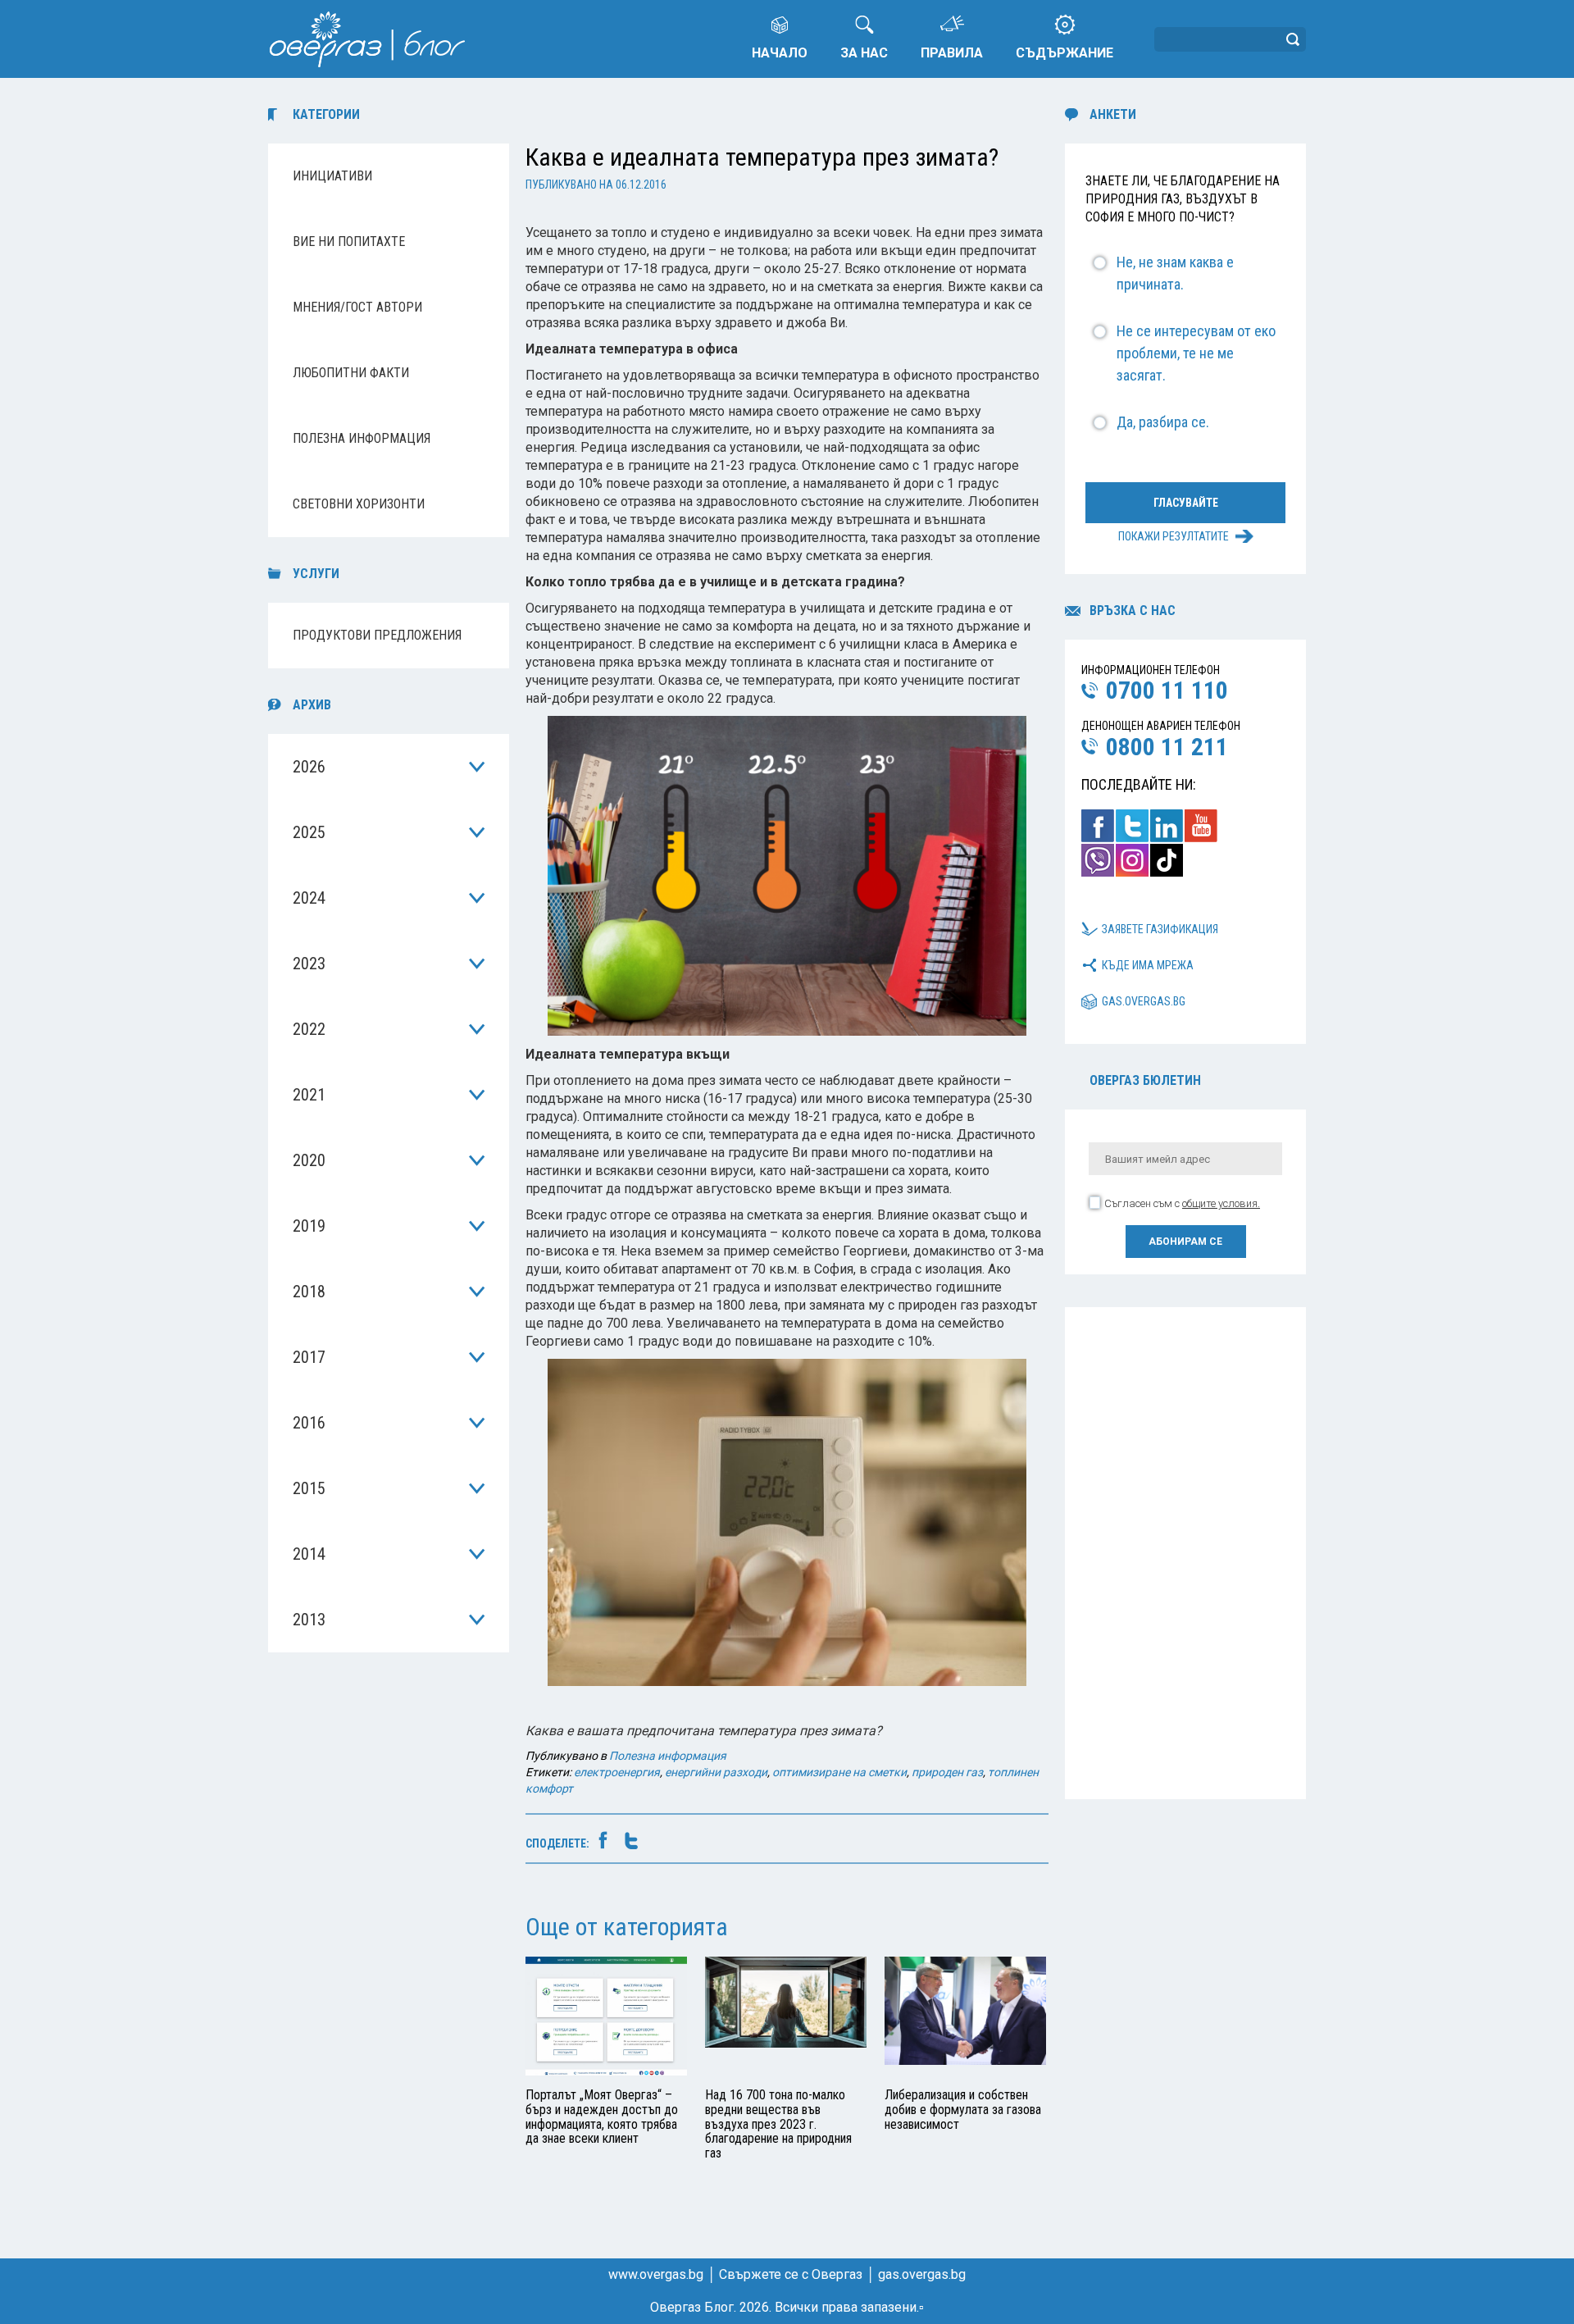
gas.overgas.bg (1144, 1001)
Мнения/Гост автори (357, 307)
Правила (952, 53)
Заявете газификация (1160, 929)
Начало (780, 53)
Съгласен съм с (1182, 1203)
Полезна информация (362, 438)
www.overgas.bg (656, 2274)
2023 (309, 964)
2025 (309, 832)
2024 (309, 898)
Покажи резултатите (1174, 536)
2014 (309, 1554)
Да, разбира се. (1163, 422)
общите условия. (1221, 1203)
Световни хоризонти (359, 504)
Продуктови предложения (377, 635)
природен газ (947, 1772)
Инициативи (332, 176)
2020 (309, 1160)
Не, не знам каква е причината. (1175, 273)
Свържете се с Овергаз (791, 2274)
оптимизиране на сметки (839, 1772)
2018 (309, 1292)
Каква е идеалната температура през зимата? (762, 157)
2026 (309, 767)
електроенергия (617, 1772)
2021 (309, 1095)
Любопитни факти (351, 373)
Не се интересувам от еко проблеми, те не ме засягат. (1196, 353)
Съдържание (1064, 53)
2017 (309, 1357)
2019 (309, 1226)
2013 (309, 1620)
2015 (309, 1488)
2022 (309, 1029)
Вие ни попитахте (349, 242)
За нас (864, 53)
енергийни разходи (716, 1772)
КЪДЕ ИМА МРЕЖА (1148, 965)
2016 (309, 1423)
